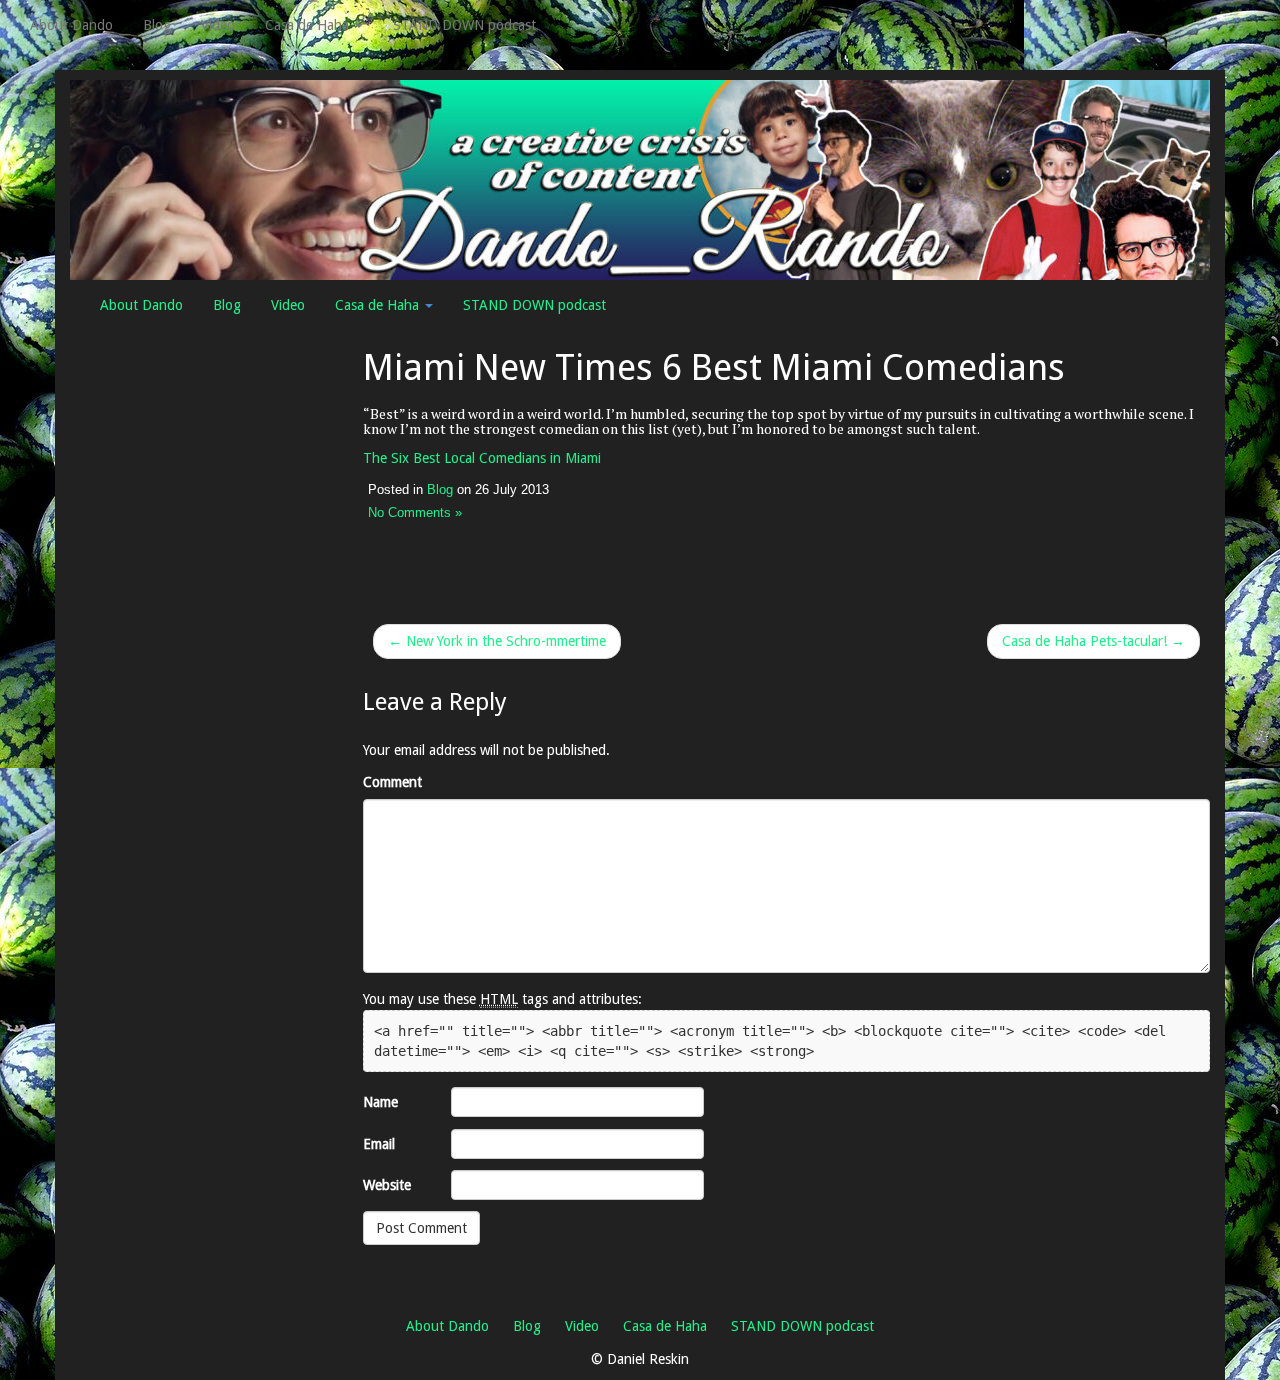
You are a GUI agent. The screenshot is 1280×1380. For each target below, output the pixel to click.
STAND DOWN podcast (464, 25)
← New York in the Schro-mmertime (497, 641)
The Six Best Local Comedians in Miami (482, 458)
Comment (392, 782)
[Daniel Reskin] (640, 179)
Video (218, 25)
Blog (157, 25)
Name (380, 1102)
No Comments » (415, 513)
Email (379, 1144)
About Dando (71, 25)
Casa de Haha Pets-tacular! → (1093, 641)
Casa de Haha (309, 25)
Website (387, 1185)
